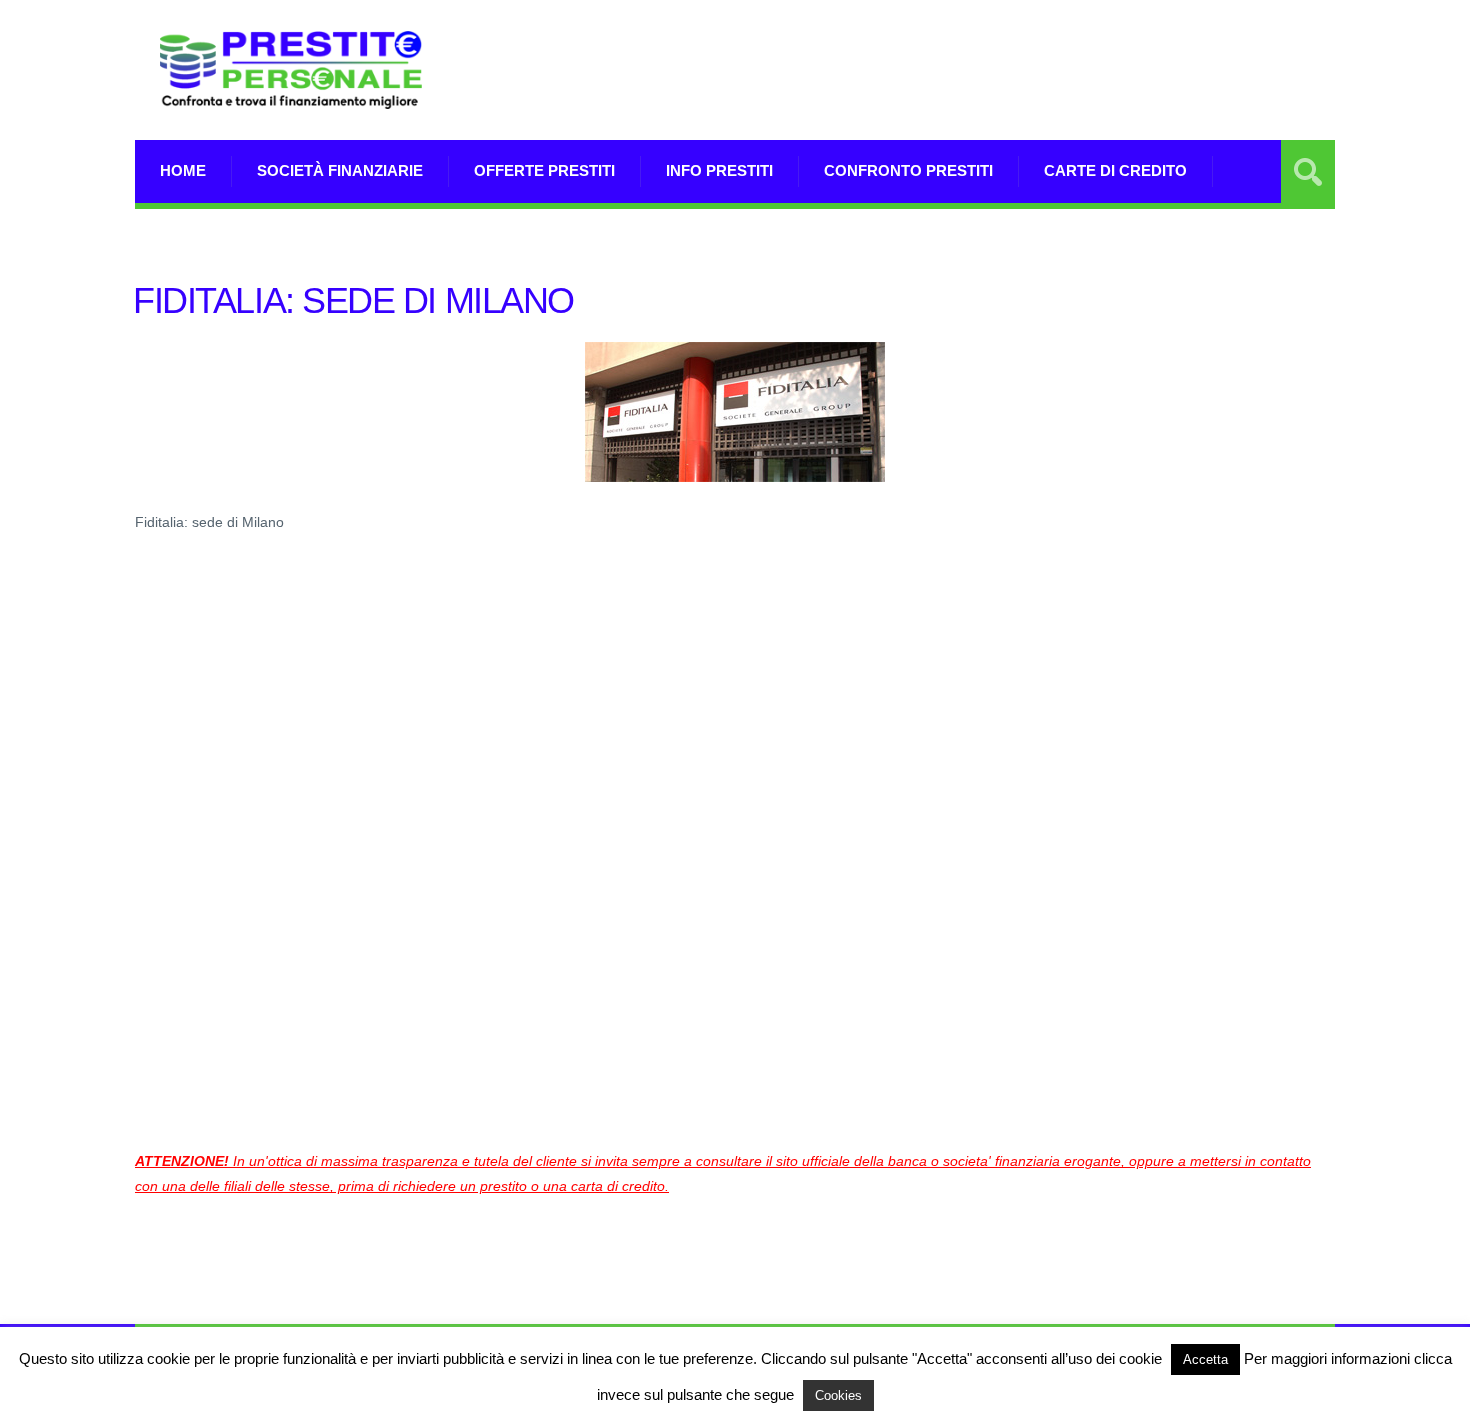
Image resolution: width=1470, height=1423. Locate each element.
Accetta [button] (1205, 1359)
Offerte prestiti (544, 170)
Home (183, 170)
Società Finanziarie (340, 170)
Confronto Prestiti (908, 170)
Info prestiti (719, 170)
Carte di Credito (1115, 170)
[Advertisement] (971, 70)
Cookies (838, 1395)
